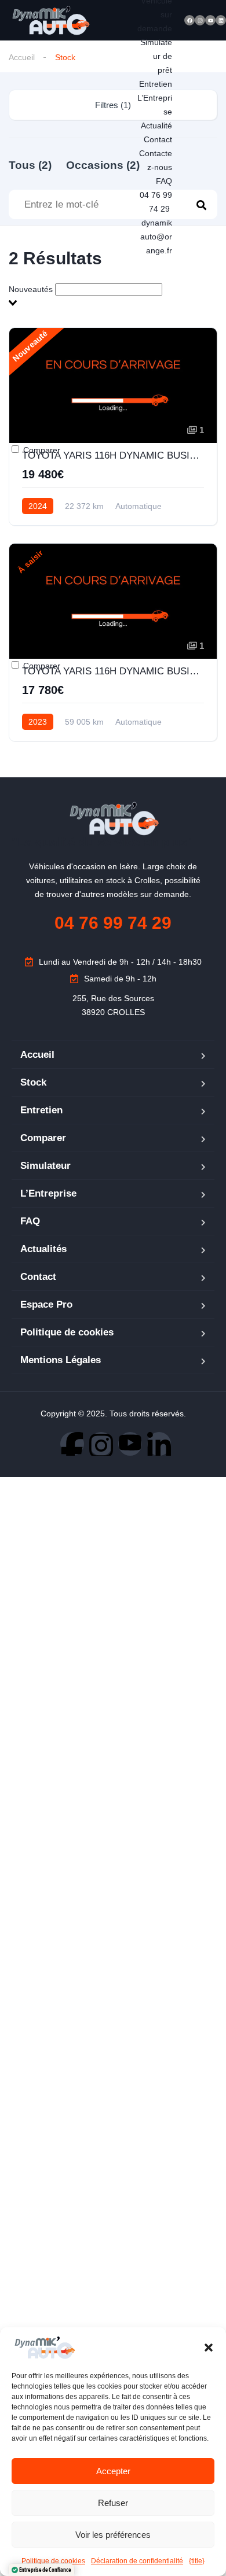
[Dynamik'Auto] (50, 21)
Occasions (103, 165)
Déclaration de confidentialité (137, 2561)
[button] (209, 2348)
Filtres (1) (113, 105)
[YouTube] (130, 1444)
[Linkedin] (221, 20)
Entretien (156, 84)
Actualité (156, 126)
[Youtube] (210, 20)
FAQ (164, 181)
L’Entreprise (48, 1193)
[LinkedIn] (159, 1444)
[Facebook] (189, 20)
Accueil (22, 57)
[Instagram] (200, 20)
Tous (30, 165)
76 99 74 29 (113, 923)
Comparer (41, 450)
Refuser (113, 2503)
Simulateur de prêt (156, 56)
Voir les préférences (113, 2535)
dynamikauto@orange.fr (156, 237)
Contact (158, 139)
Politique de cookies (67, 1332)
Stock (33, 1082)
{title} (197, 2561)
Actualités (43, 1249)
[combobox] (113, 296)
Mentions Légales (61, 1360)
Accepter (113, 2471)
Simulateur (45, 1166)
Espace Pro (46, 1304)
